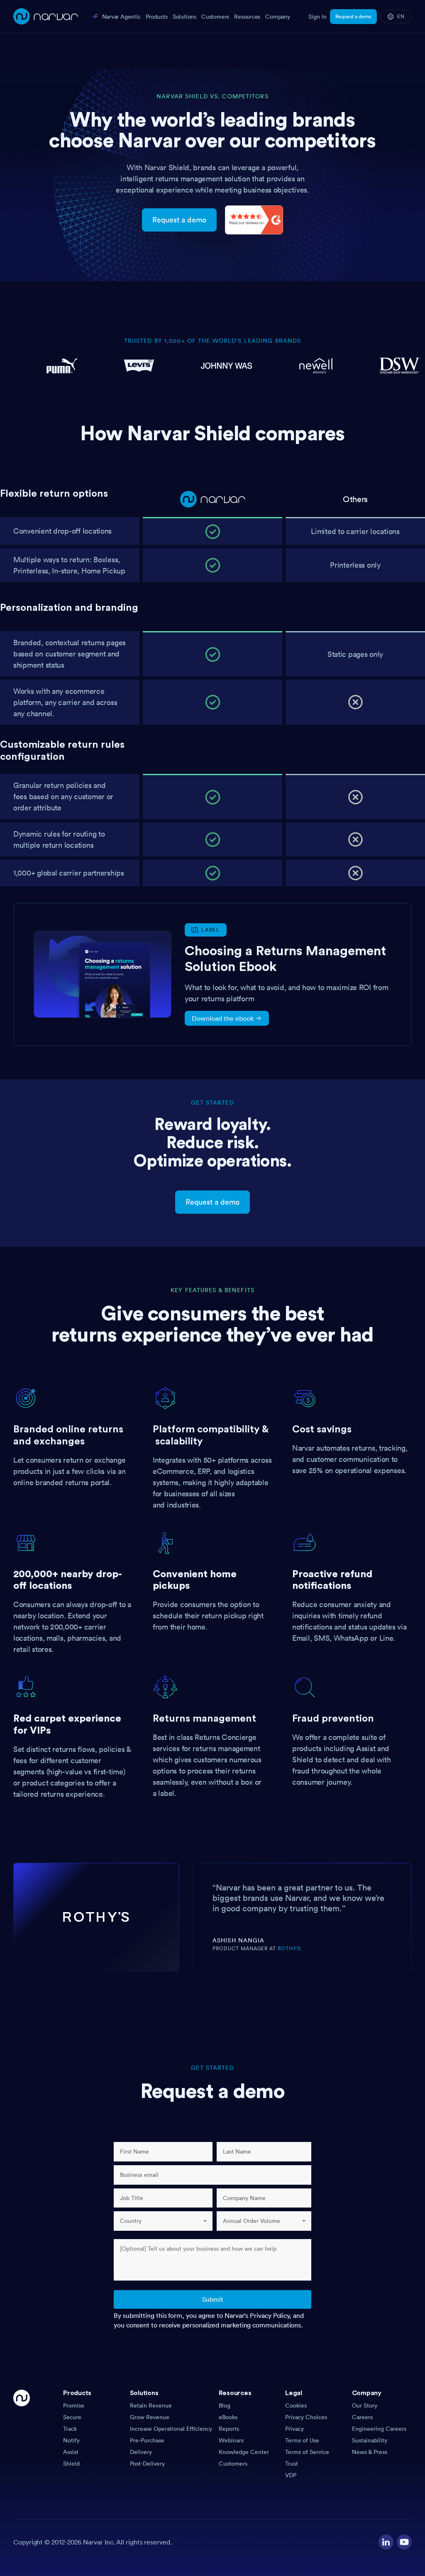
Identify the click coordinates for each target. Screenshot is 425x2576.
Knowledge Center (244, 2452)
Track (70, 2429)
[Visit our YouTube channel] (404, 2542)
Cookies (296, 2405)
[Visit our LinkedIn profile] (386, 2542)
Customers (233, 2464)
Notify (71, 2440)
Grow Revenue (150, 2417)
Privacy (294, 2429)
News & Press (370, 2452)
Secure (72, 2417)
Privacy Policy (270, 2315)
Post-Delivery (147, 2464)
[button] (93, 2395)
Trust (292, 2464)
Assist (71, 2452)
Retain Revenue (151, 2405)
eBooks (228, 2417)
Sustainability (370, 2440)
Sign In (318, 17)
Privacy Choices (306, 2417)
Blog (225, 2405)
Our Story (365, 2405)
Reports (229, 2429)
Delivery (141, 2452)
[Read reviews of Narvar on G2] (254, 219)
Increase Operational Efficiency (171, 2429)
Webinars (231, 2440)
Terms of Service (307, 2452)
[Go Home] (22, 2435)
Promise (74, 2405)
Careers (362, 2417)
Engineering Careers (379, 2429)
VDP (291, 2475)
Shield (71, 2464)
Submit (213, 2299)
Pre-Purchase (147, 2440)
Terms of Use (302, 2440)
